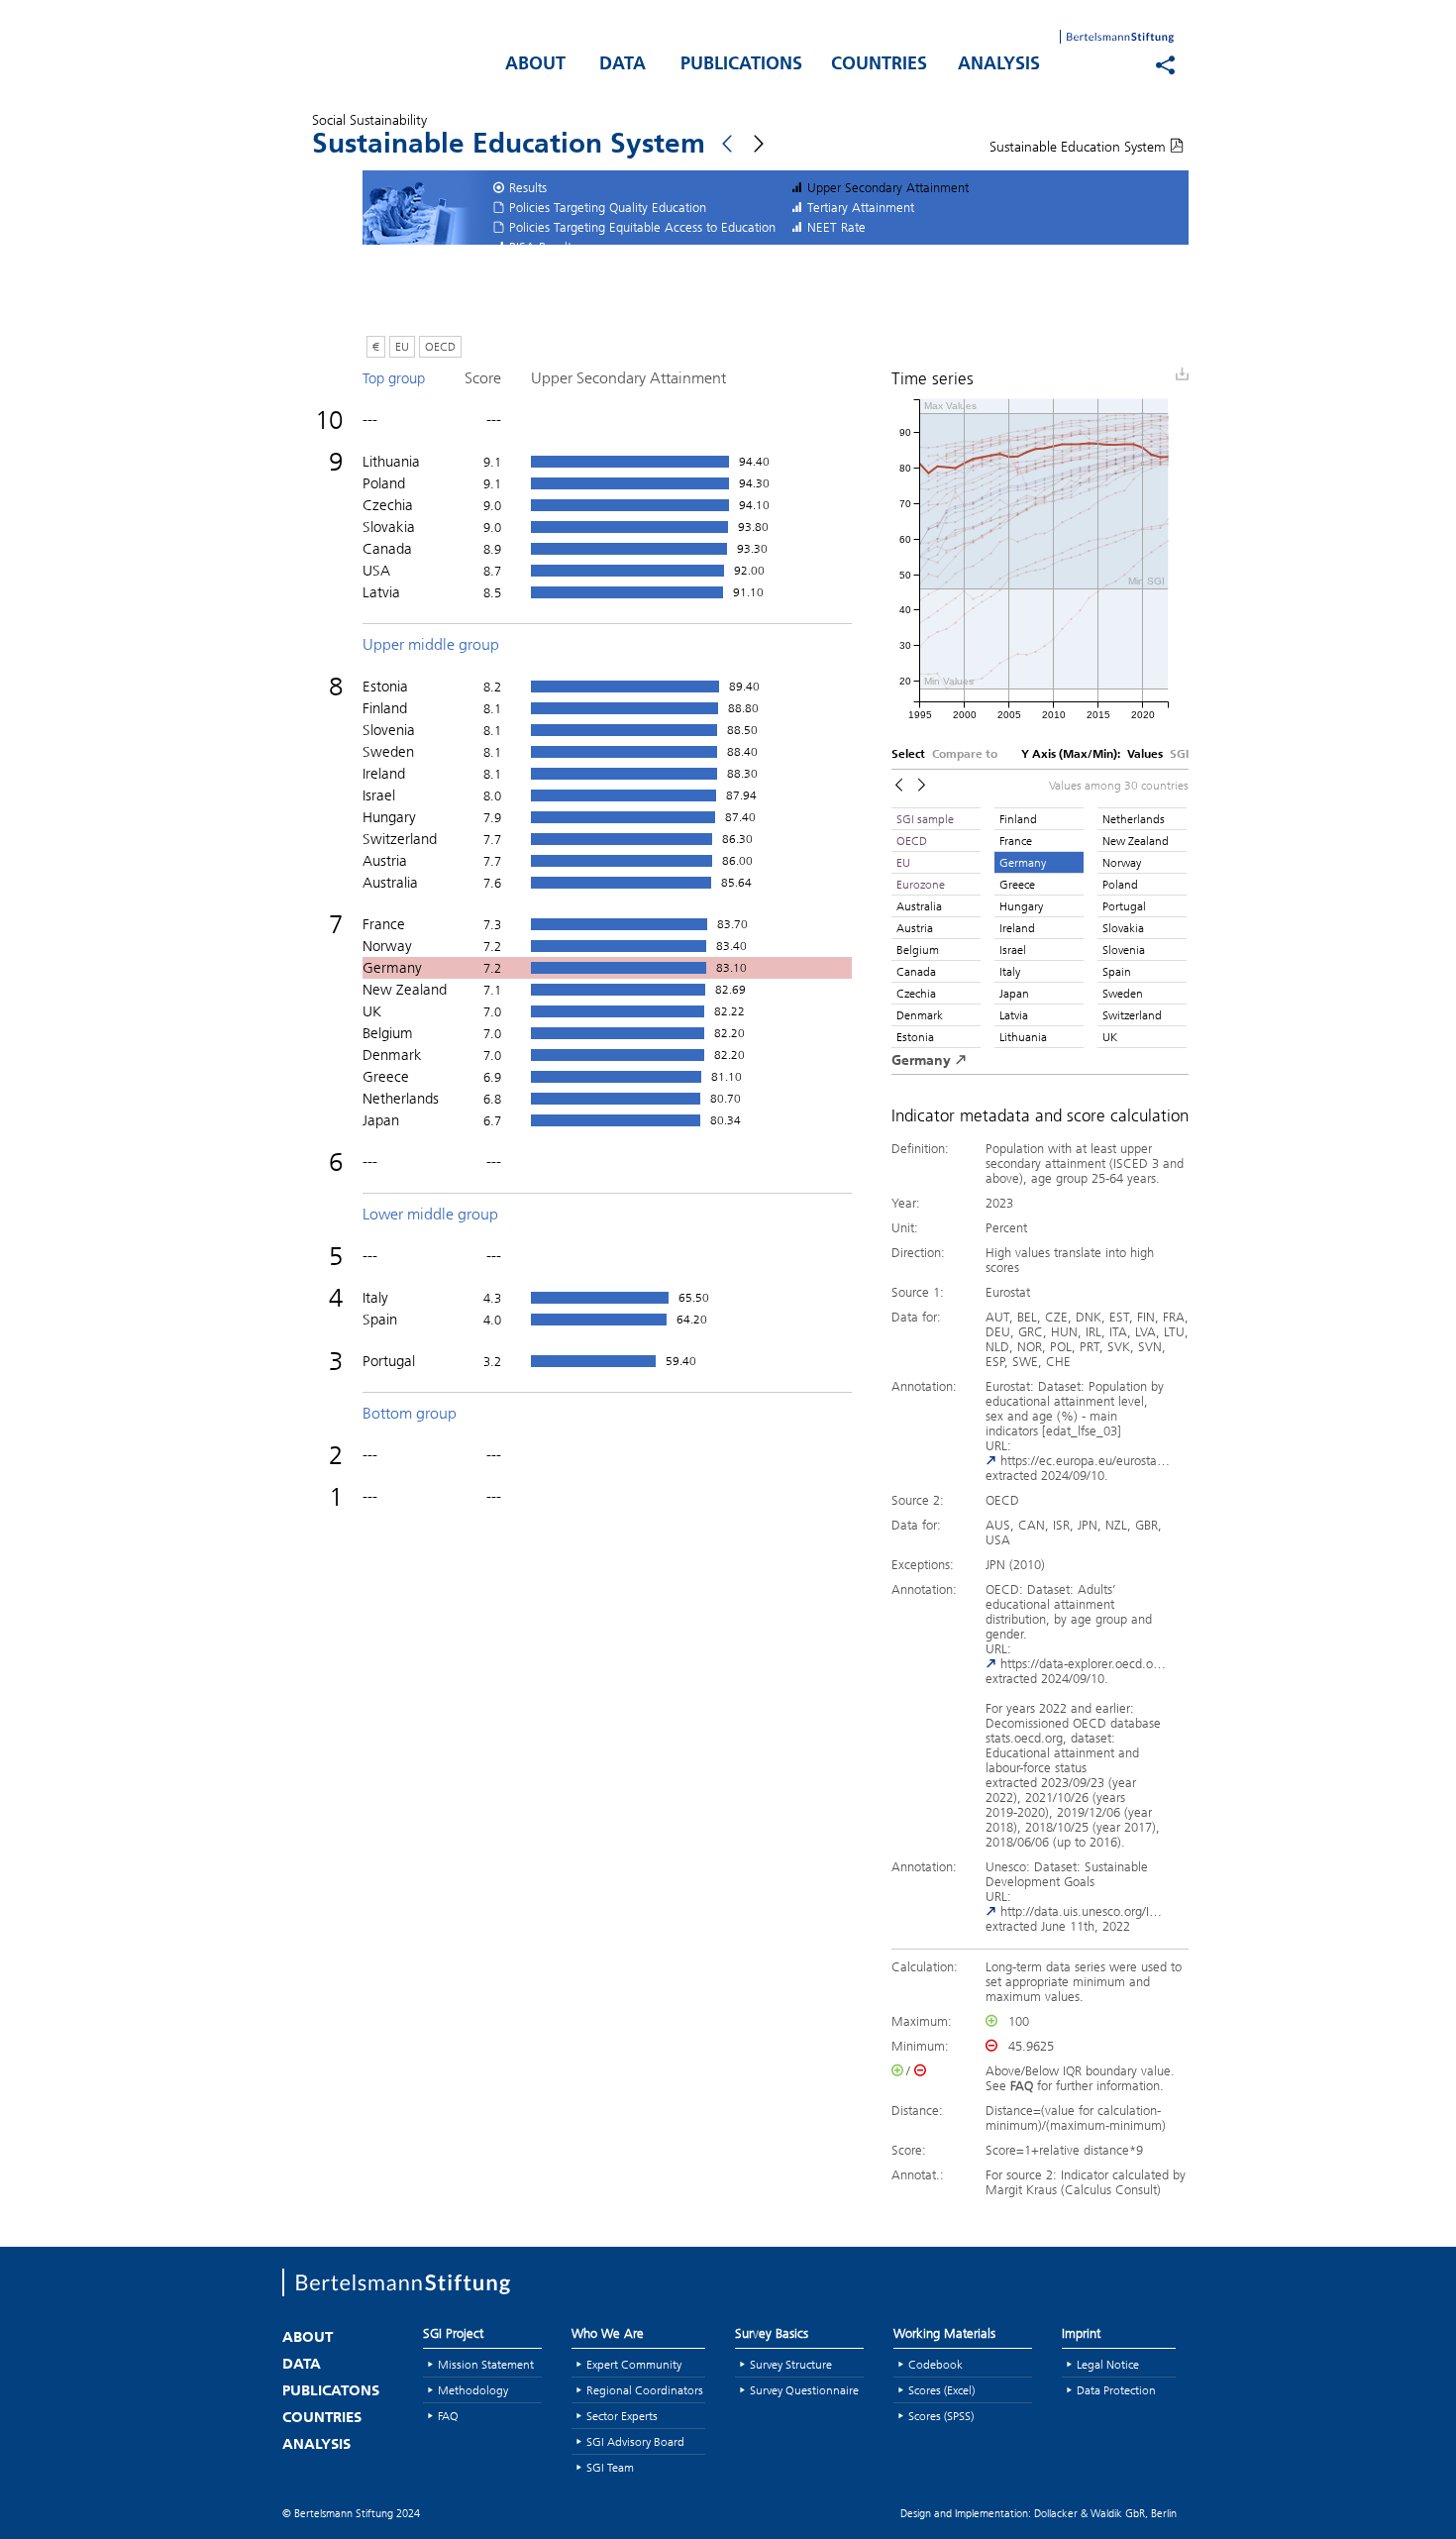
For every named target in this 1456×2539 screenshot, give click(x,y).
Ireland (1017, 928)
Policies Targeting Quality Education (608, 207)
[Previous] (899, 785)
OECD (440, 346)
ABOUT (535, 65)
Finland (1018, 819)
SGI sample (925, 819)
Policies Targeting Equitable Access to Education (642, 227)
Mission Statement (486, 2364)
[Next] (922, 785)
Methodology (473, 2390)
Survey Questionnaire (804, 2390)
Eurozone (921, 884)
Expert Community (634, 2364)
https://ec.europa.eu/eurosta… (1083, 1460)
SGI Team (610, 2467)
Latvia (1014, 1015)
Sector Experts (622, 2416)
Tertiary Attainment (861, 207)
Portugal (1124, 906)
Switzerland (1132, 1015)
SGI (1179, 755)
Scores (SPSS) (941, 2416)
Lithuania (1023, 1037)
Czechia (916, 993)
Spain (1117, 971)
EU (402, 346)
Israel (1013, 950)
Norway (1122, 862)
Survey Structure (791, 2364)
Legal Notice (1108, 2364)
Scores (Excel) (941, 2390)
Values (1145, 755)
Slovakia (1123, 928)
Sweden (1123, 993)
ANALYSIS (999, 65)
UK (1110, 1037)
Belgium (918, 950)
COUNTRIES (879, 65)
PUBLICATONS (331, 2392)
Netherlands (1134, 819)
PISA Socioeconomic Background (600, 266)
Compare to (965, 755)
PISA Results (543, 247)
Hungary (1021, 906)
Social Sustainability (369, 120)
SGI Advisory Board (635, 2441)
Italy (1010, 971)
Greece (1017, 884)
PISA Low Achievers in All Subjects (605, 286)
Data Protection (1116, 2390)
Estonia (915, 1037)
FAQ (448, 2416)
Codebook (936, 2364)
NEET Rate (836, 227)
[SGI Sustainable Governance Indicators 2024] (381, 60)
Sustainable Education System (1080, 147)
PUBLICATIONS (741, 65)
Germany (1023, 862)
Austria (915, 928)
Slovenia (1124, 950)
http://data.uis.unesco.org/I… (1079, 1911)
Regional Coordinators (645, 2390)
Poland (1120, 884)
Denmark (920, 1015)
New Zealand (1136, 841)
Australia (919, 906)
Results (528, 187)
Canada (916, 971)
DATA (623, 65)
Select (908, 755)
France (1016, 841)
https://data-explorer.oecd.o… (1081, 1663)
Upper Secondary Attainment (888, 187)
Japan (1014, 993)
